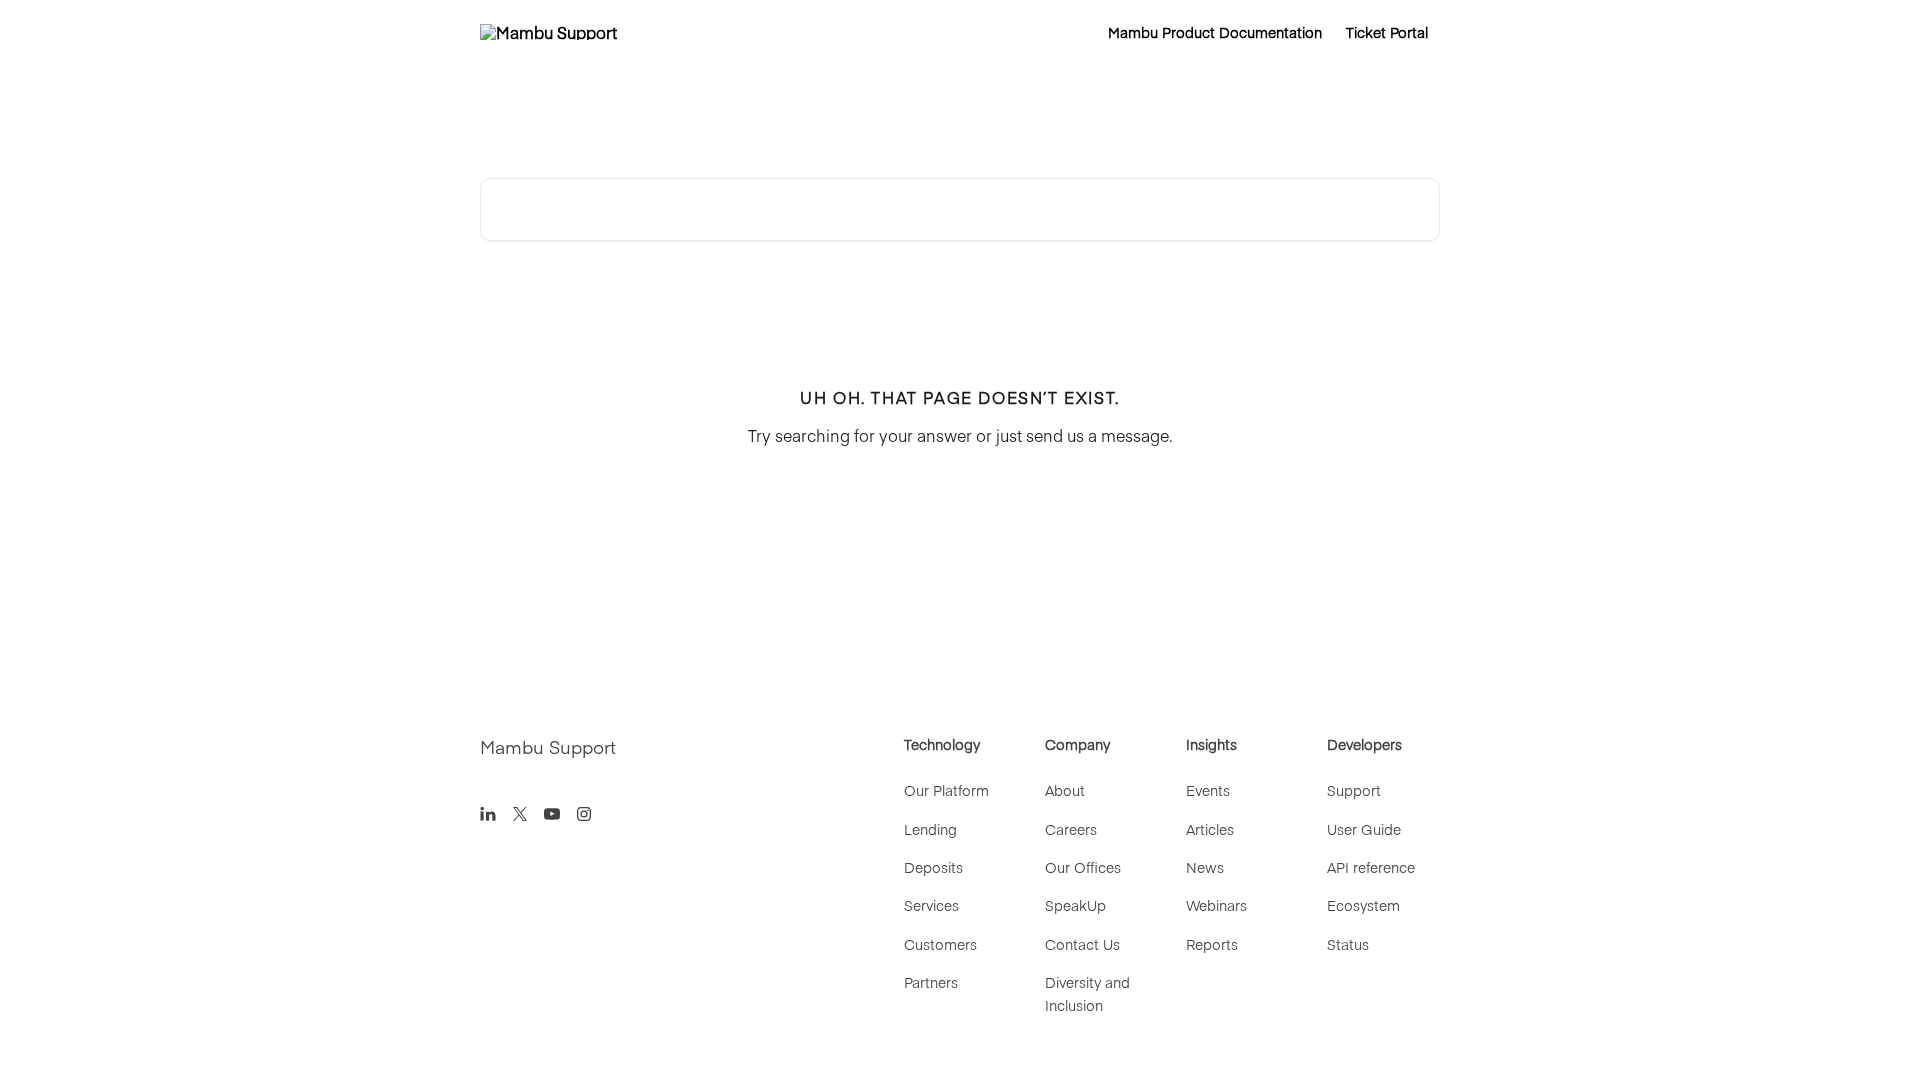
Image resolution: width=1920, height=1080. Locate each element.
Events (1208, 790)
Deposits (933, 867)
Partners (931, 982)
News (1205, 867)
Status (1348, 944)
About (1065, 790)
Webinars (1216, 905)
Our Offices (1083, 867)
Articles (1210, 829)
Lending (930, 829)
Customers (940, 944)
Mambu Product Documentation (1215, 32)
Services (931, 905)
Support (1354, 790)
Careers (1071, 829)
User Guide (1364, 829)
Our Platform (946, 790)
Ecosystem (1363, 905)
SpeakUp (1075, 905)
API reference (1371, 867)
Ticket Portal (1387, 32)
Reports (1212, 944)
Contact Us (1082, 944)
